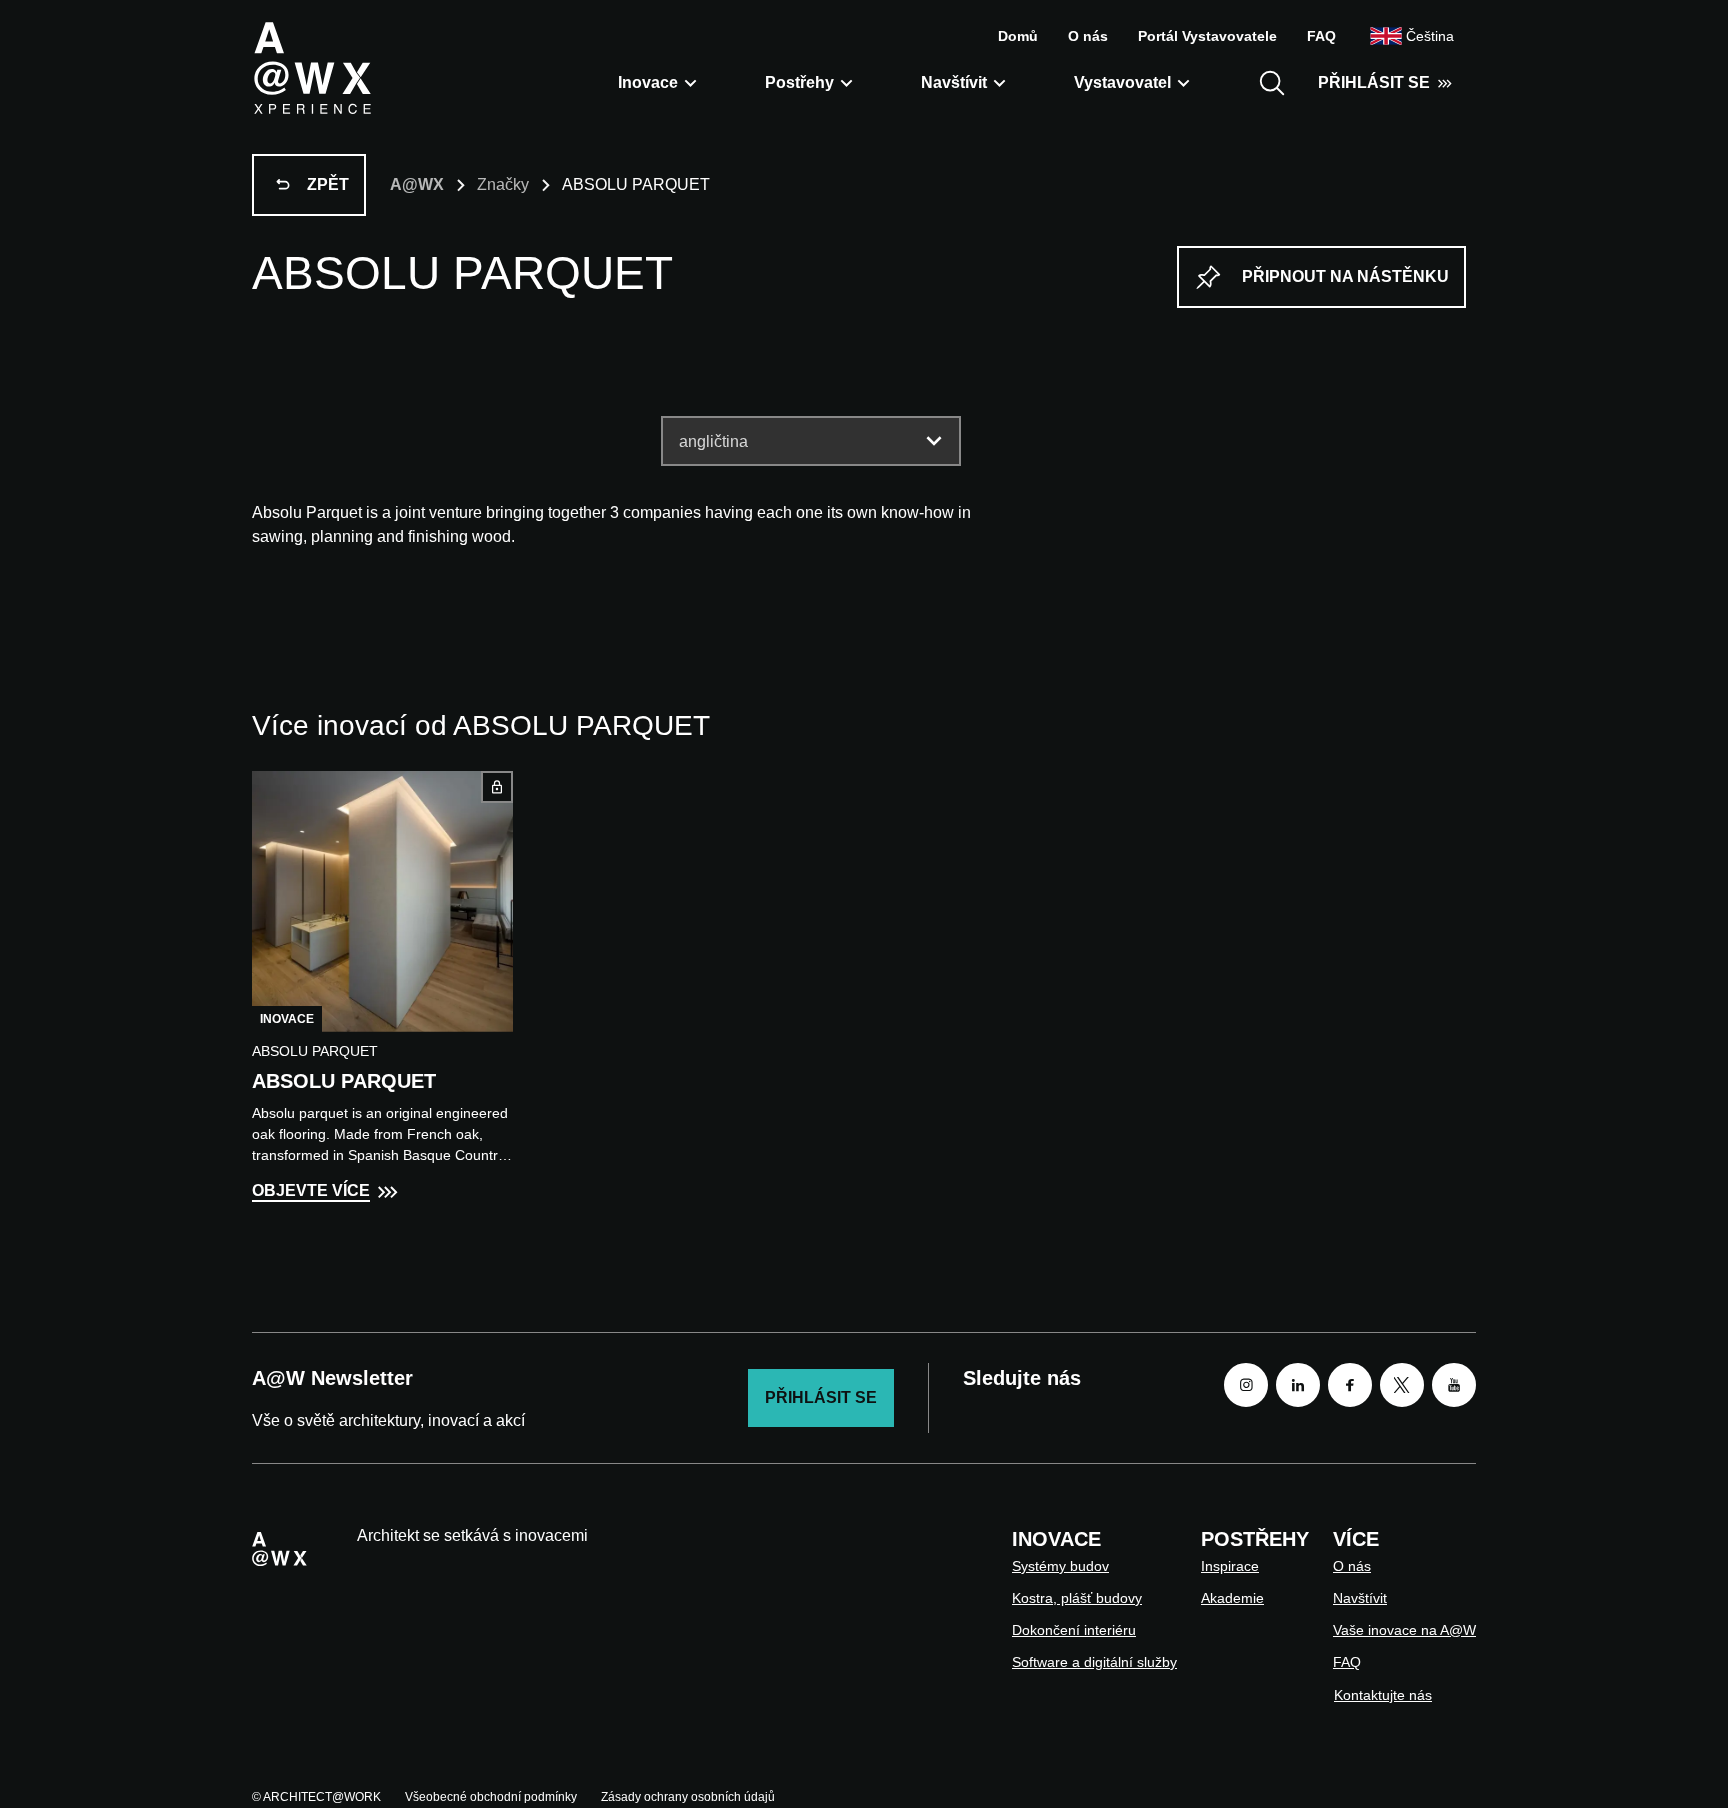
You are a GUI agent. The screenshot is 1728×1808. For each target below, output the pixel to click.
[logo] (312, 67)
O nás (1088, 36)
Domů (1018, 36)
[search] (1272, 83)
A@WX (417, 184)
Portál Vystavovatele (1207, 36)
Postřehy (799, 82)
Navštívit (954, 82)
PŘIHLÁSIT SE (1374, 82)
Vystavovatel (1122, 82)
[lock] (497, 787)
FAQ (1321, 36)
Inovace (648, 82)
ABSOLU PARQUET (344, 1081)
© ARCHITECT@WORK (316, 1797)
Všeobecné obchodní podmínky (491, 1797)
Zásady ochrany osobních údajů (688, 1797)
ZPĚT (328, 184)
